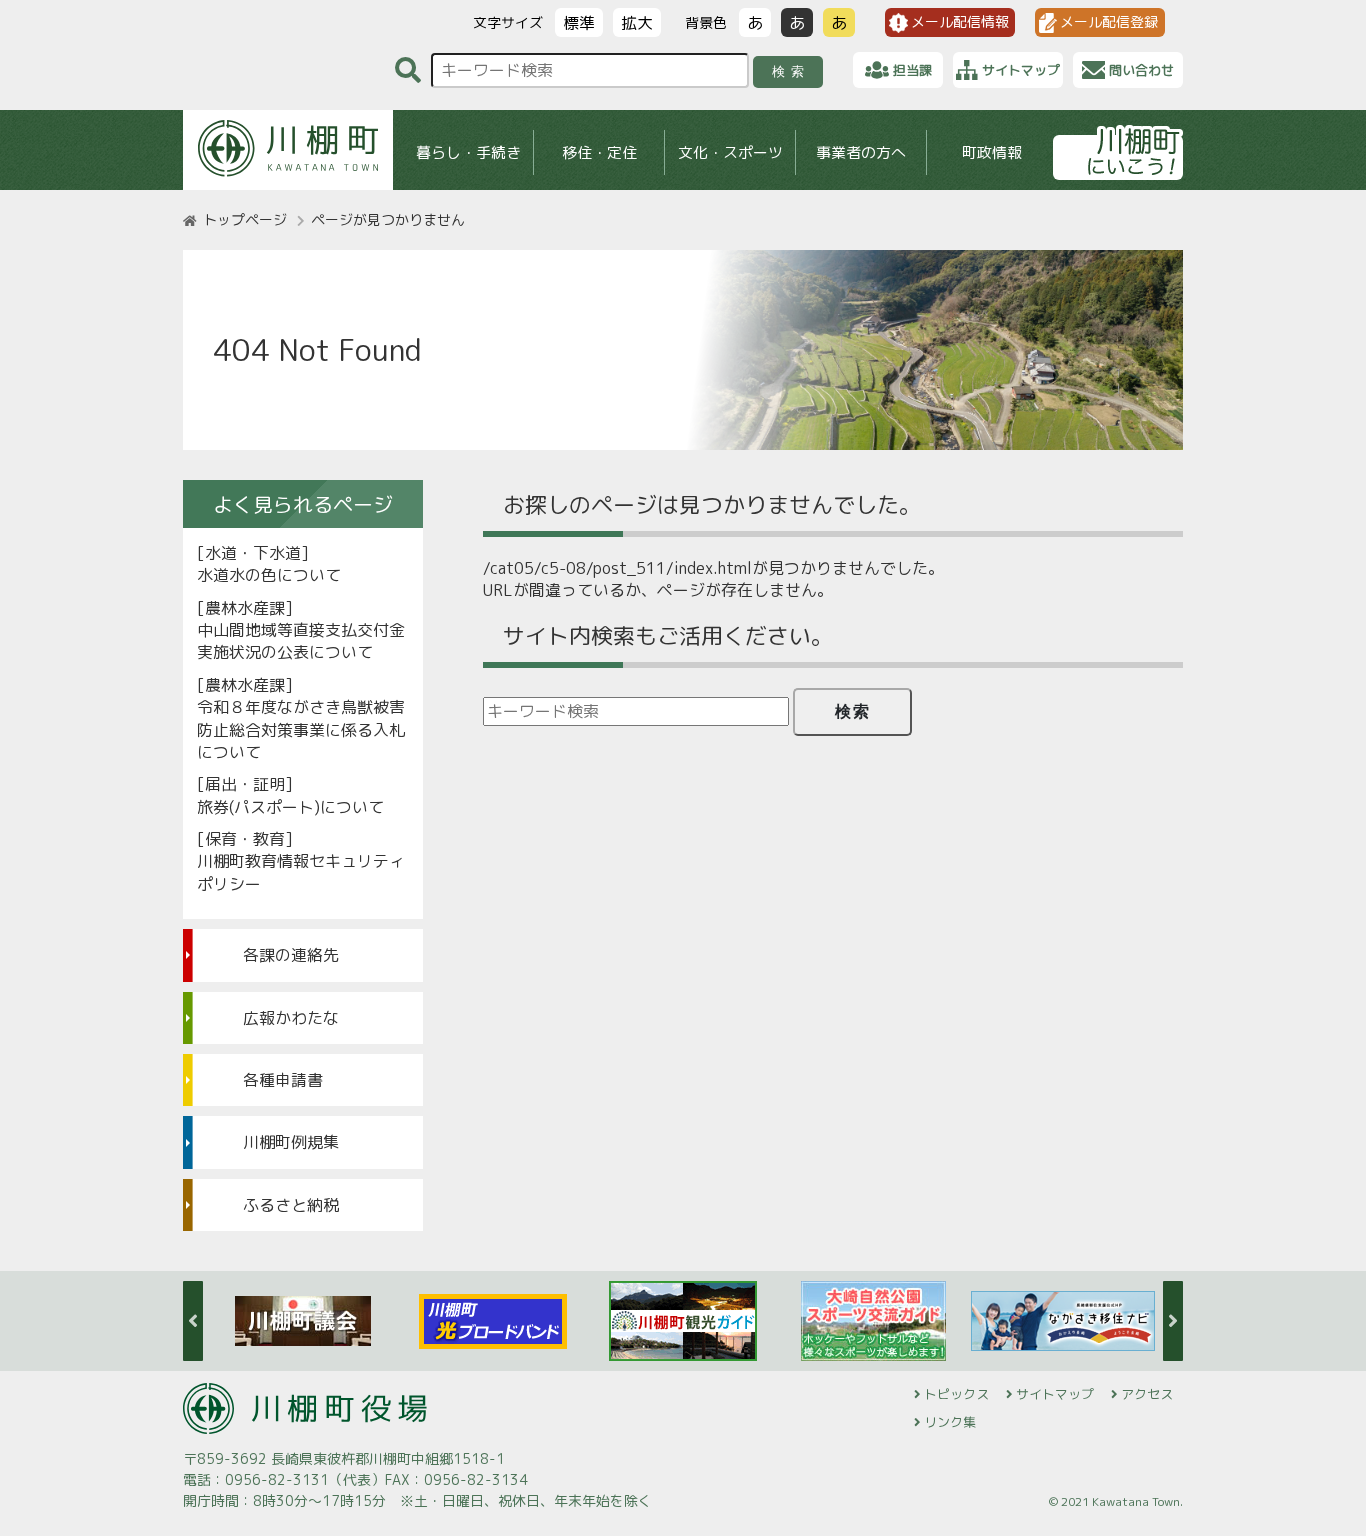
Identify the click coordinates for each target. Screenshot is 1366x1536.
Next (1173, 1321)
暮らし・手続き (468, 152)
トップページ (245, 219)
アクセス (1147, 1394)
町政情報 (992, 152)
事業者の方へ (861, 152)
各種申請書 (283, 1080)
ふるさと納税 (291, 1205)
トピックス (956, 1394)
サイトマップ (1055, 1394)
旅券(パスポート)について (290, 807)
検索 (791, 71)
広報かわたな (291, 1018)
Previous (193, 1321)
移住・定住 (599, 152)
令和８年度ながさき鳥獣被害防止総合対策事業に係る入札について (301, 729)
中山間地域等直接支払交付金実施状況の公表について (301, 641)
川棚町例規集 (291, 1142)
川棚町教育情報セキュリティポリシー (301, 872)
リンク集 (950, 1422)
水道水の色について (269, 575)
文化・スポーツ (730, 152)
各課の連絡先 (291, 955)
